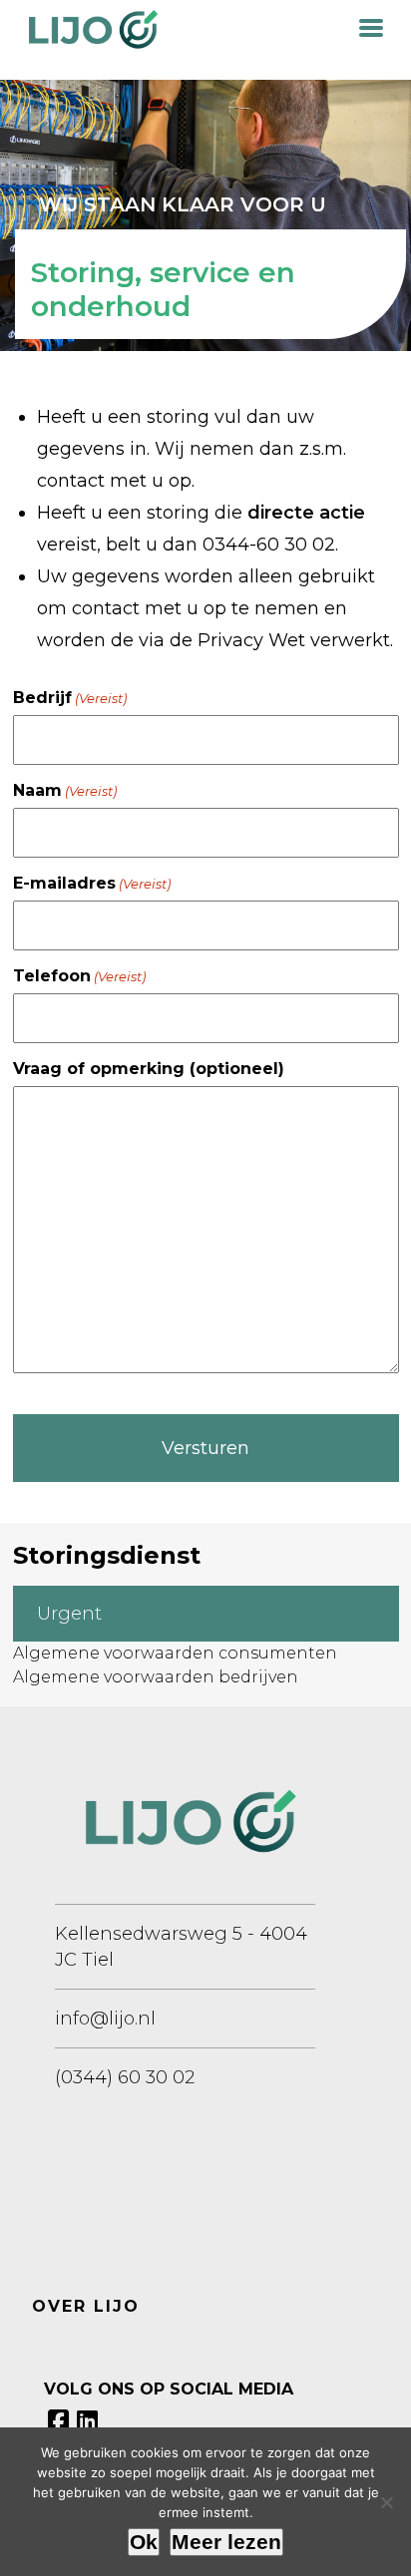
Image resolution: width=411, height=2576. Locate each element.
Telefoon (79, 976)
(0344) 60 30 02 (125, 2077)
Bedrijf (70, 698)
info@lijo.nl (105, 2019)
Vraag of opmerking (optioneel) (149, 1069)
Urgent (69, 1614)
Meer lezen (226, 2542)
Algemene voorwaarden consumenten (175, 1653)
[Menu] (371, 26)
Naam (65, 790)
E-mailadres (92, 883)
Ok (144, 2542)
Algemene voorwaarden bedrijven (156, 1677)
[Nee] (386, 2502)
